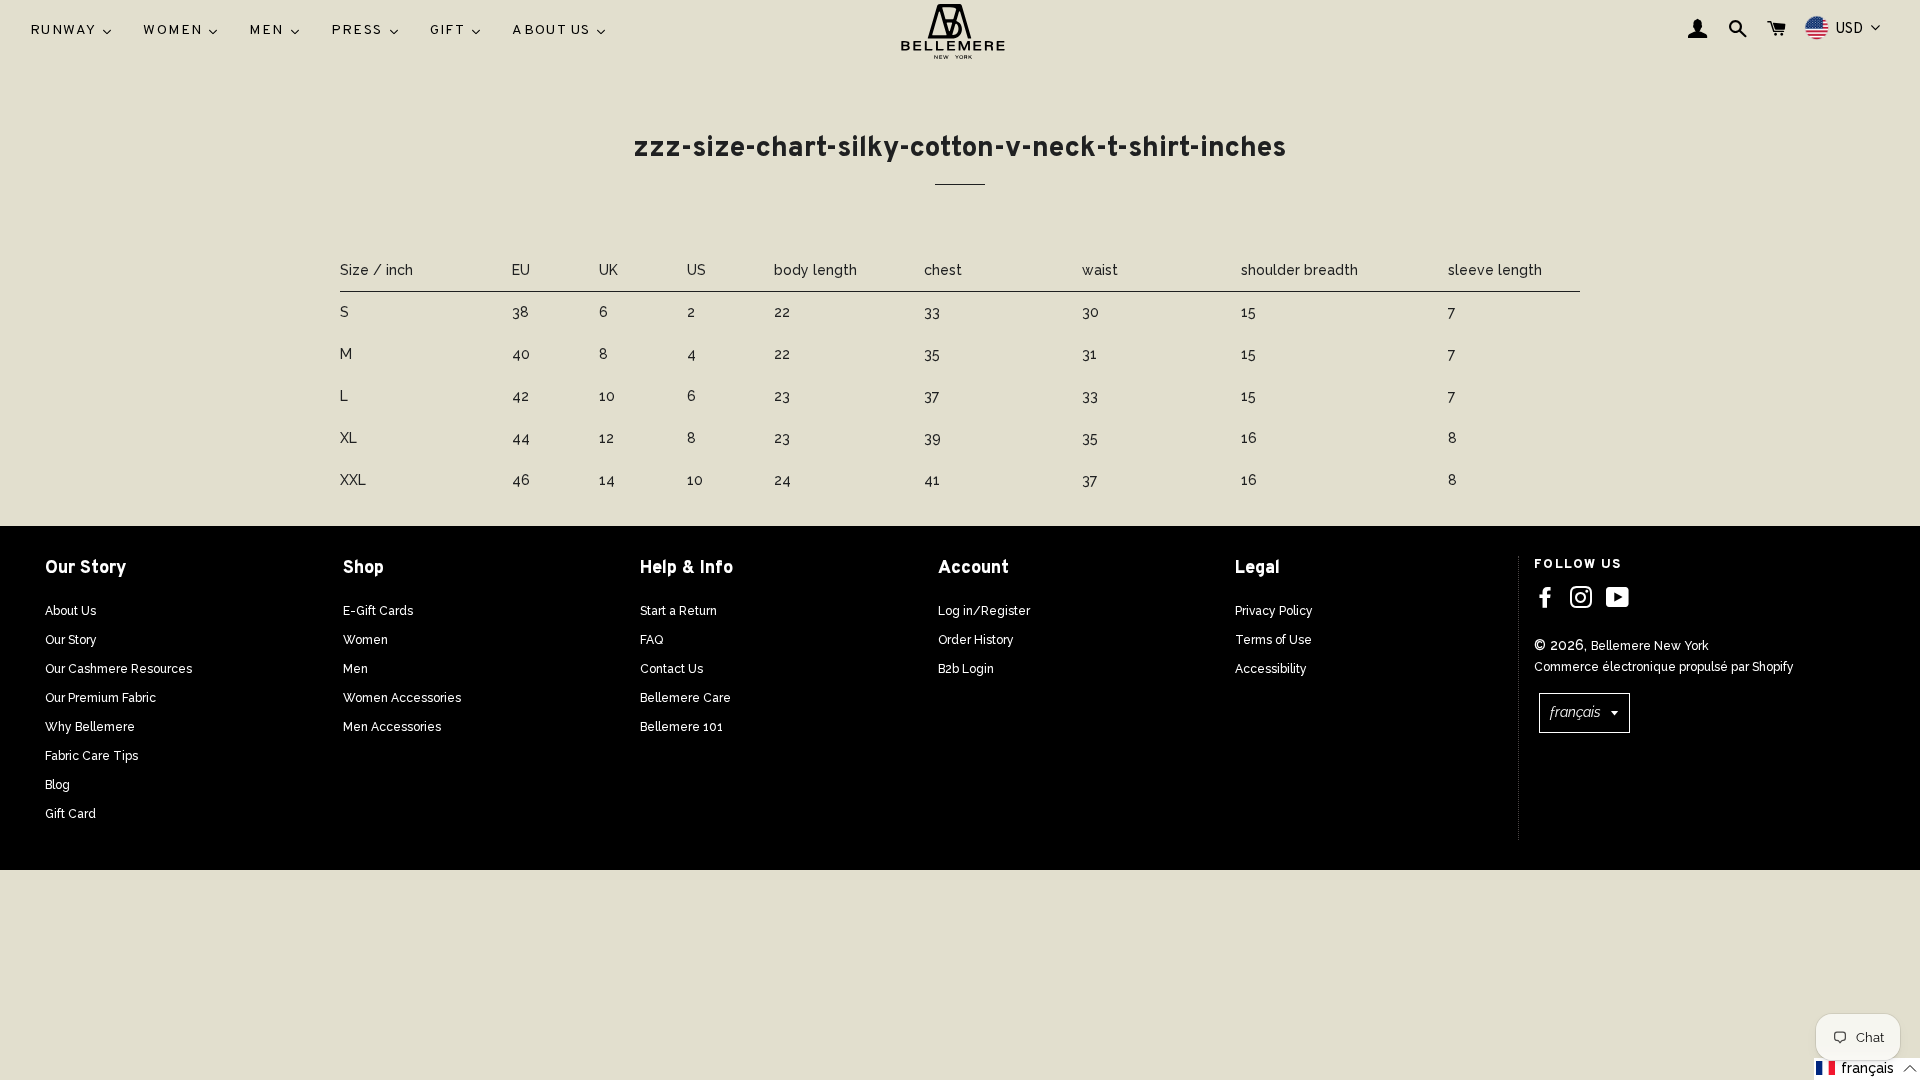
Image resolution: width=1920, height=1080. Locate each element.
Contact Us (671, 669)
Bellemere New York (1650, 646)
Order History (976, 640)
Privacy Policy (1274, 611)
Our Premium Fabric (100, 698)
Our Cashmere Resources (118, 669)
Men (355, 669)
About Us (70, 611)
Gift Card (70, 814)
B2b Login (966, 669)
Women (365, 640)
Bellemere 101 (681, 727)
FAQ (651, 640)
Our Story (71, 640)
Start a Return (678, 611)
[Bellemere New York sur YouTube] (1617, 598)
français (1575, 712)
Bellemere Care (685, 698)
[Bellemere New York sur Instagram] (1581, 598)
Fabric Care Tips (91, 756)
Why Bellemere (90, 727)
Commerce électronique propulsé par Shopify (1664, 667)
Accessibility (1271, 669)
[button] (1867, 1069)
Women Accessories (402, 698)
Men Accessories (392, 727)
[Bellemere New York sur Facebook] (1545, 598)
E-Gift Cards (378, 611)
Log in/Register (984, 611)
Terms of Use (1273, 640)
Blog (57, 785)
